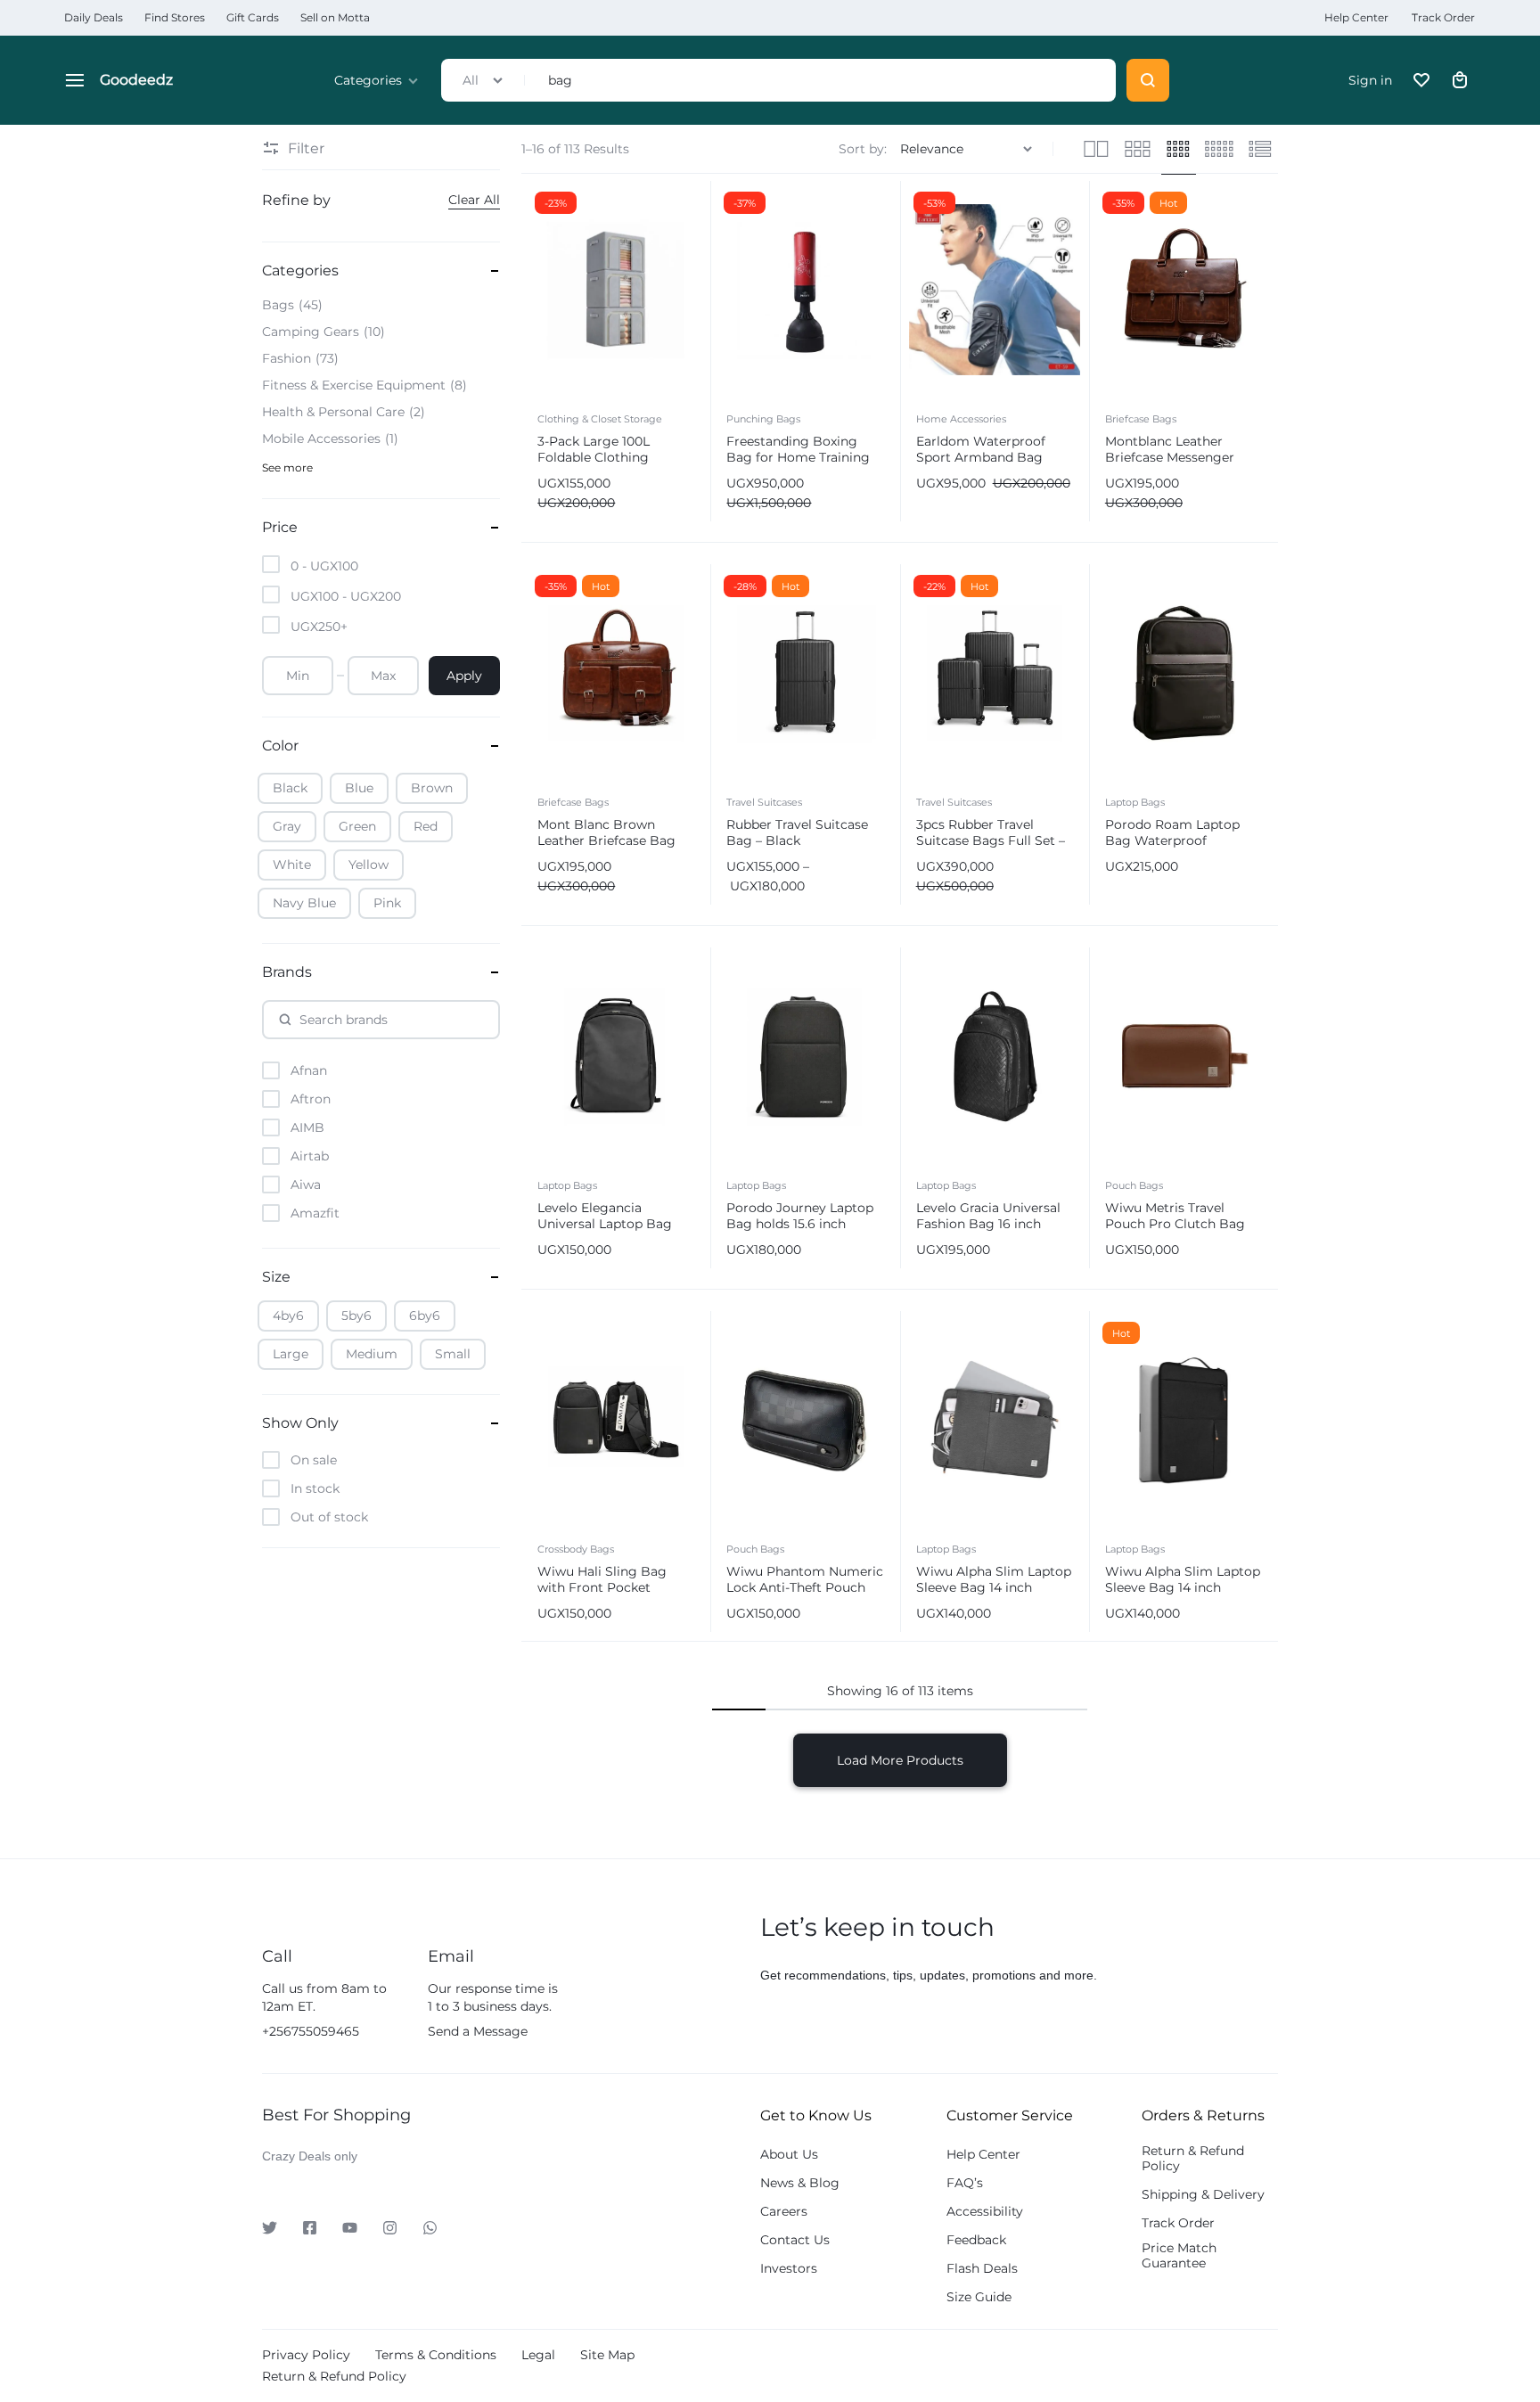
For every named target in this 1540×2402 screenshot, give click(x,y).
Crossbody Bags (576, 1549)
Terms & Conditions (436, 2355)
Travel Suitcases (764, 802)
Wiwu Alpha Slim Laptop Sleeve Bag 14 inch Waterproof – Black (1183, 1587)
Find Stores (175, 17)
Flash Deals (982, 2269)
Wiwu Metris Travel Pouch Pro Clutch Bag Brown (1175, 1224)
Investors (789, 2269)
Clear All (474, 200)
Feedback (976, 2240)
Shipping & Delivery (1203, 2195)
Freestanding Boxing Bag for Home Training (798, 449)
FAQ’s (965, 2183)
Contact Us (795, 2240)
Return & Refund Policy (1193, 2159)
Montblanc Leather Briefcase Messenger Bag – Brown (1170, 457)
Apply (464, 676)
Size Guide (979, 2297)
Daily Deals (94, 17)
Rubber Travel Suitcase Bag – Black (797, 832)
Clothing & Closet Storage (600, 419)
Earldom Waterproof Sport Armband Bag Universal (981, 457)
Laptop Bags (1135, 802)
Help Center (1356, 17)
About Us (789, 2155)
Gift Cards (253, 17)
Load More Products (900, 1760)
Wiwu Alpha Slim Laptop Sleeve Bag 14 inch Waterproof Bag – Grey (994, 1587)
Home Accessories (961, 419)
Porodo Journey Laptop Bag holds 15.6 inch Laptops (800, 1224)
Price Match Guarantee (1179, 2256)
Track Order (1443, 17)
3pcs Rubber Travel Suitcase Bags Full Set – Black (991, 840)
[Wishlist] (1421, 80)
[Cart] (1460, 80)
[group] (616, 290)
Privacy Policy (306, 2355)
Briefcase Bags (1141, 419)
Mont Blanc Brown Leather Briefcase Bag (606, 832)
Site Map (607, 2355)
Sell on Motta (335, 17)
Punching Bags (763, 419)
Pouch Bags (1134, 1185)
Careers (784, 2212)
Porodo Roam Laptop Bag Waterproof (1172, 832)
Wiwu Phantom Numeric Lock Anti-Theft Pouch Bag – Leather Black (805, 1587)
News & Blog (800, 2183)
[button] (540, 289)
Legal (538, 2355)
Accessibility (985, 2212)
